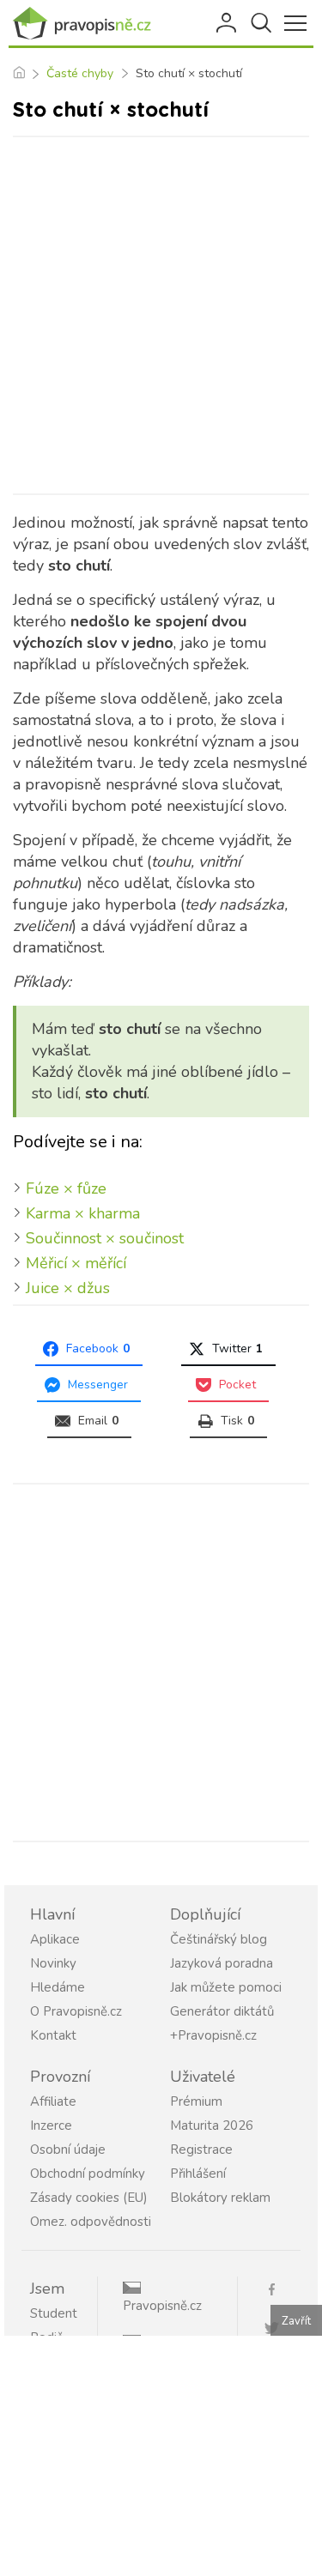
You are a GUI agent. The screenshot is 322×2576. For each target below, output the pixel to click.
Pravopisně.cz (162, 2306)
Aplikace (55, 1939)
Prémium (196, 2101)
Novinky (53, 1963)
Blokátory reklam (220, 2198)
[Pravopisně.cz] (86, 23)
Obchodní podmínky (88, 2174)
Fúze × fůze (66, 1188)
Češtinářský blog (219, 1939)
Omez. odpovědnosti (91, 2222)
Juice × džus (68, 1288)
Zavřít (296, 2321)
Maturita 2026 (212, 2126)
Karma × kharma (83, 1213)
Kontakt (53, 2035)
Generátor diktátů (222, 2011)
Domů (18, 74)
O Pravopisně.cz (76, 2011)
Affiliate (53, 2101)
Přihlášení (228, 23)
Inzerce (51, 2126)
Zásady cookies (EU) (89, 2198)
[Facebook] (278, 2288)
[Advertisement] (161, 315)
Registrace (201, 2150)
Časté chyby (80, 73)
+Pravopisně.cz (213, 2035)
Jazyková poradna (222, 1963)
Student (54, 2313)
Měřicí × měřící (76, 1263)
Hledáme (58, 1987)
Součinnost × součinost (105, 1238)
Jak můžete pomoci (226, 1987)
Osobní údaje (68, 2150)
